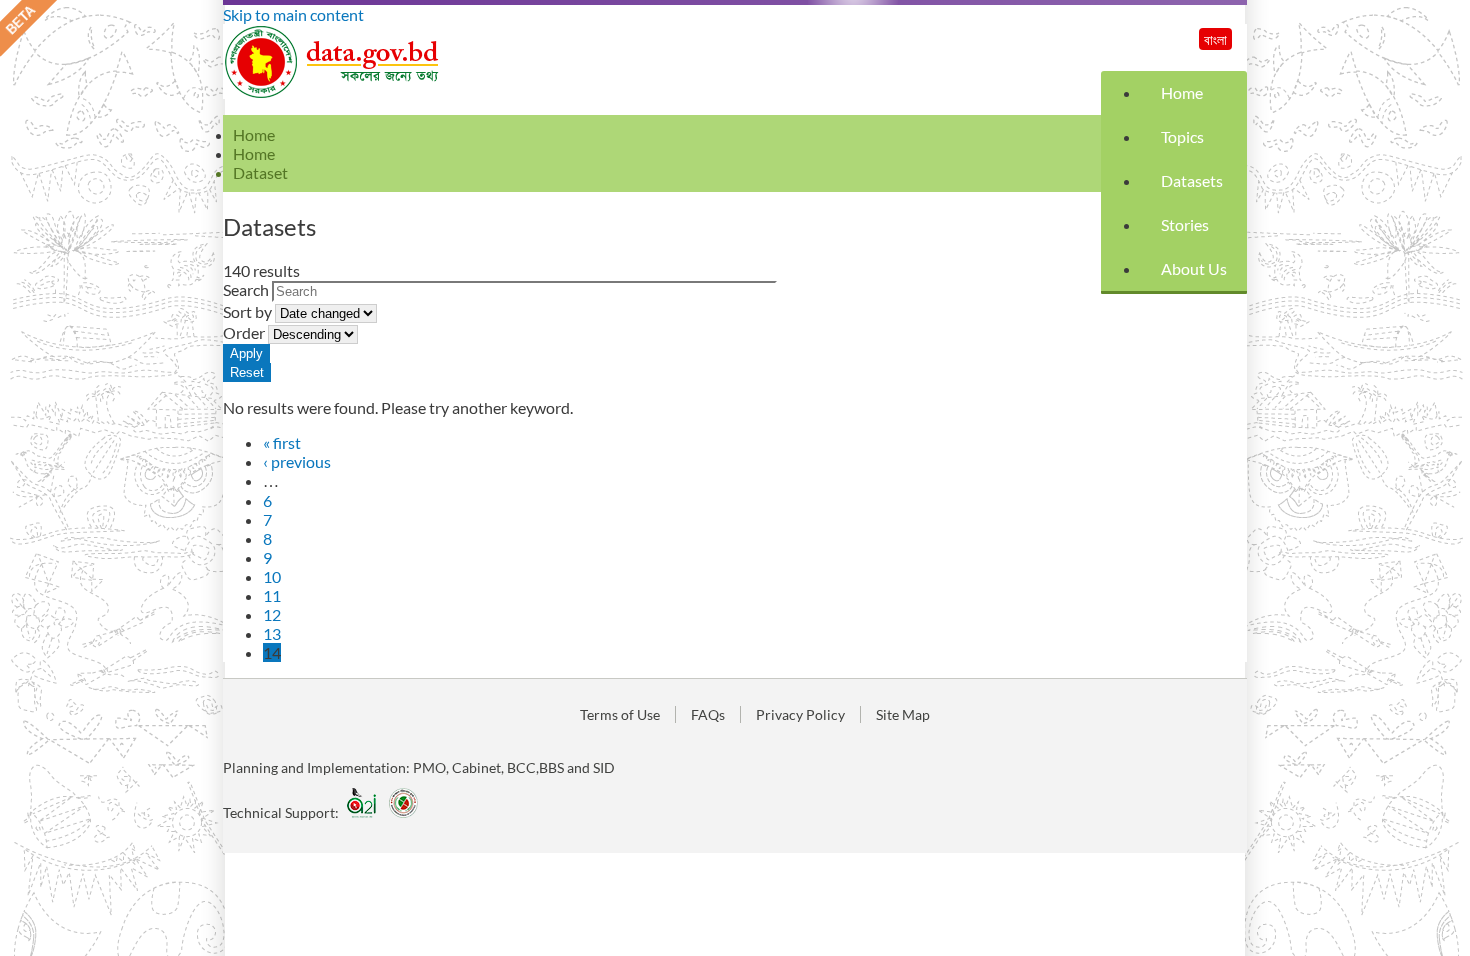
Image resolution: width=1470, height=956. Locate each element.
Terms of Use (620, 714)
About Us (1194, 268)
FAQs (708, 714)
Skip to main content (293, 14)
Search (247, 289)
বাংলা (1215, 39)
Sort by (249, 311)
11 (272, 595)
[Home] (333, 92)
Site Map (903, 714)
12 (272, 614)
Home (1182, 92)
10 (272, 576)
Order (245, 332)
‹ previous (297, 461)
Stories (1185, 224)
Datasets (1192, 180)
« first (282, 442)
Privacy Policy (800, 714)
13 (272, 633)
